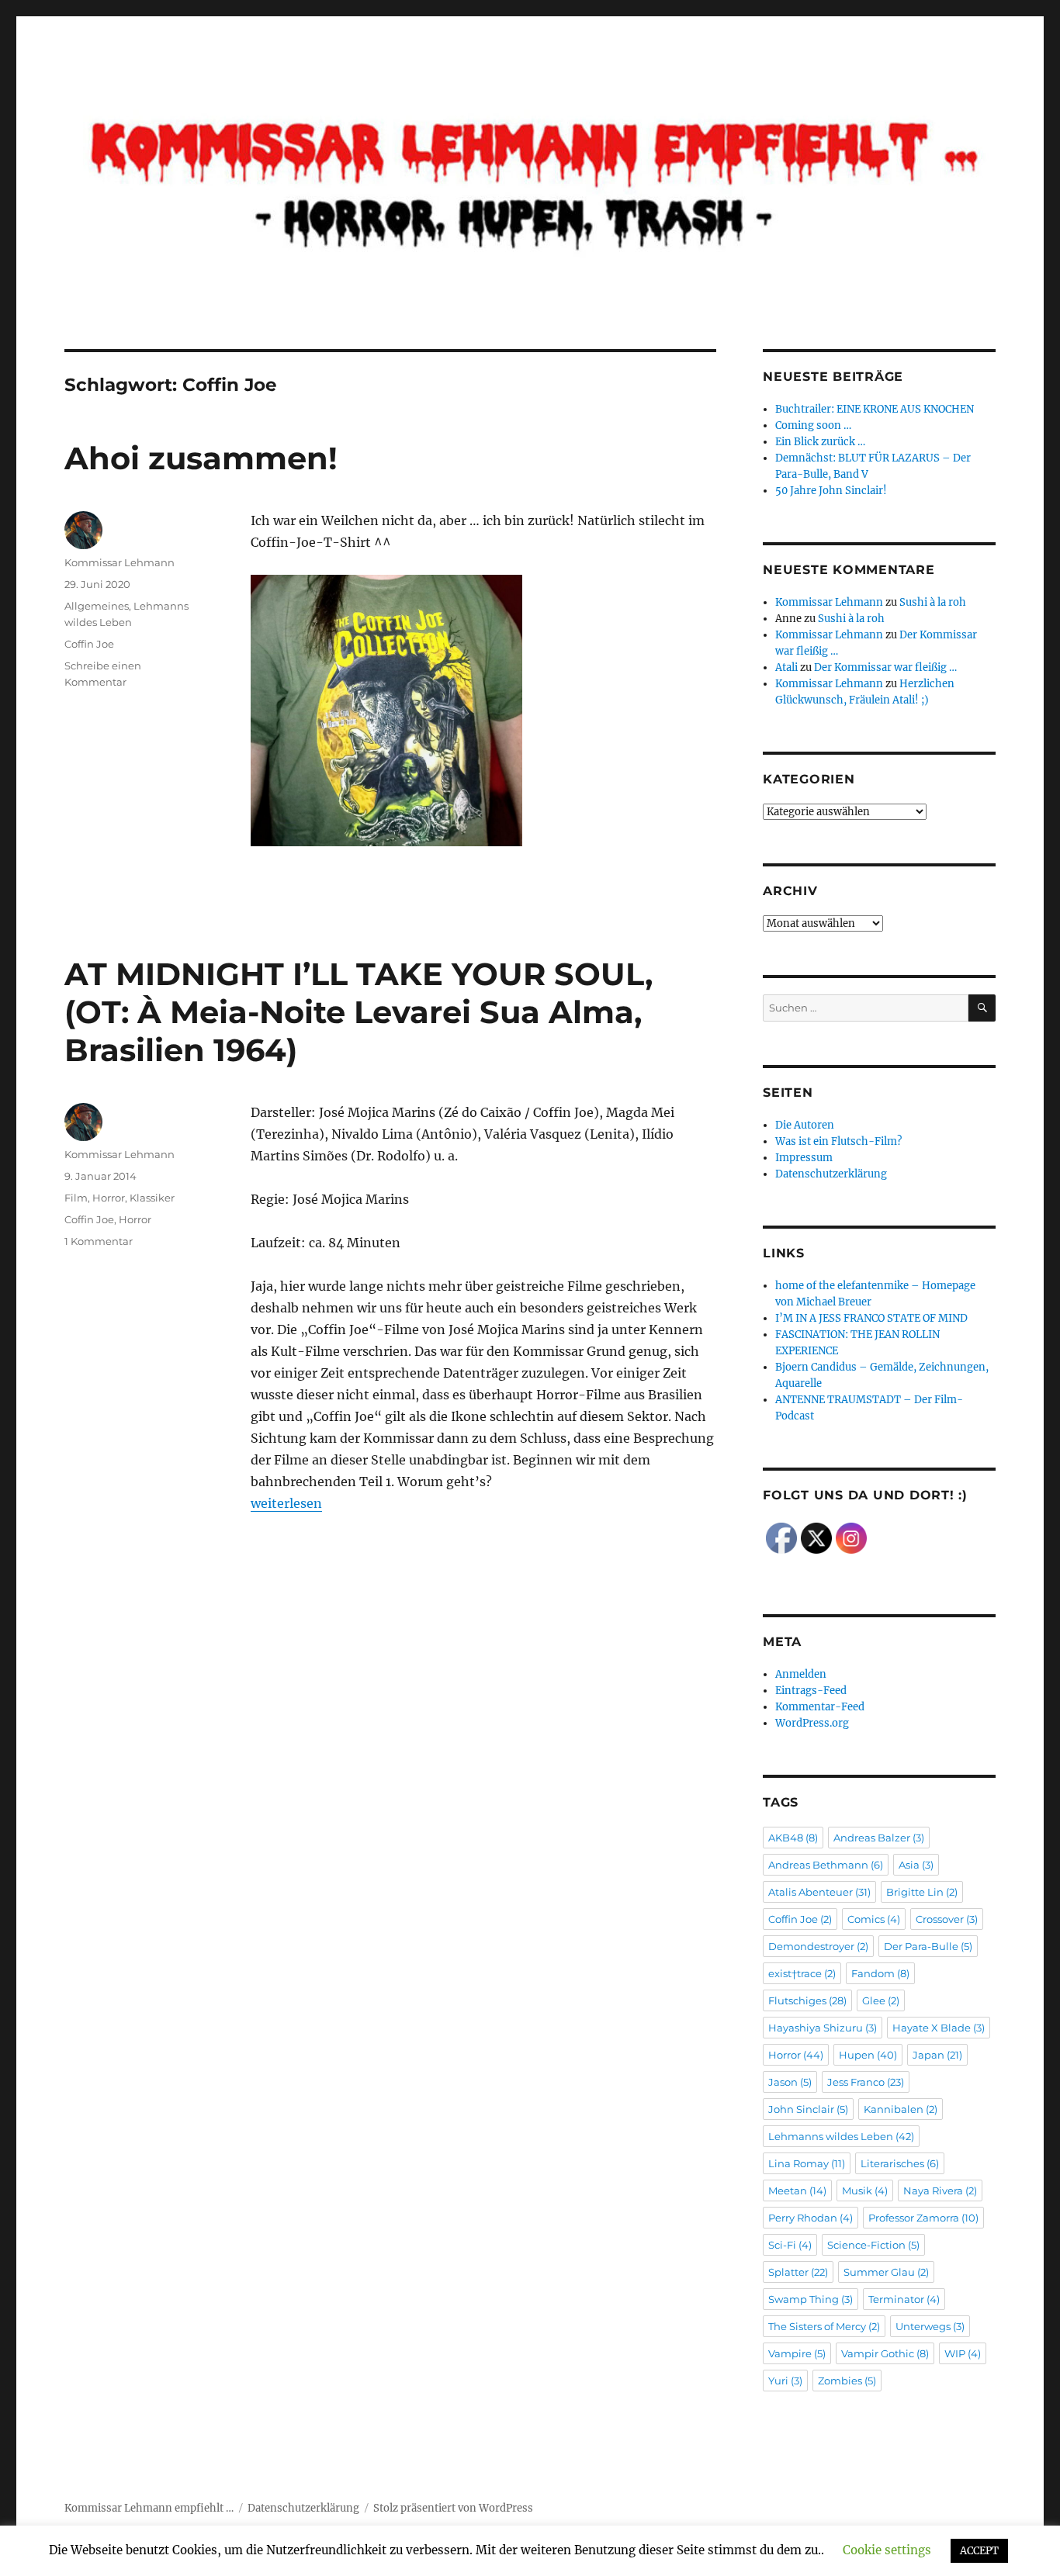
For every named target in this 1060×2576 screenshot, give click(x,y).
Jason (790, 2082)
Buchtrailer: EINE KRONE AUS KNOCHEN (875, 409)
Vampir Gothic (885, 2353)
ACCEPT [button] (979, 2551)
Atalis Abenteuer (819, 1892)
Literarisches (900, 2163)
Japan (937, 2055)
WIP (963, 2353)
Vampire (797, 2353)
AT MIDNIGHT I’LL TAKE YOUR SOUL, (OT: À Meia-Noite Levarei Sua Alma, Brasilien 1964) (359, 1012)
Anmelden (801, 1674)
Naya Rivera (940, 2190)
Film (76, 1198)
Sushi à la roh (933, 602)
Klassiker (152, 1198)
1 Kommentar (99, 1241)
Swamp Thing (811, 2299)
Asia (916, 1865)
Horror (109, 1198)
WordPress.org (812, 1723)
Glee (881, 2000)
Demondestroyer (818, 1946)
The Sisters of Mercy (824, 2326)
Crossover (947, 1919)
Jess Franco (866, 2082)
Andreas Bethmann (826, 1865)
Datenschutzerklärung (831, 1174)
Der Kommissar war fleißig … (885, 667)
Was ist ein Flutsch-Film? (838, 1141)
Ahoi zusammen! (201, 458)
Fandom (880, 1973)
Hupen (868, 2055)
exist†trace (802, 1973)
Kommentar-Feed (820, 1707)
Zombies (847, 2381)
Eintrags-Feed (811, 1691)
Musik (865, 2190)
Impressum (804, 1158)
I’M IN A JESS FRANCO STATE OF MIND (871, 1318)
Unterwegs (930, 2326)
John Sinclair (808, 2109)
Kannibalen (901, 2109)
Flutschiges (807, 2000)
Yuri (785, 2381)
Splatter (798, 2272)
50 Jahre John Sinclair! (831, 491)
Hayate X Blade (939, 2028)
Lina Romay (807, 2163)
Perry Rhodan (811, 2218)
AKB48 (793, 1838)
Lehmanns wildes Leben (841, 2136)
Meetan (797, 2190)
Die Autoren (805, 1125)
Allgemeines (97, 606)
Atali (786, 667)
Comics (874, 1919)
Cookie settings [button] (887, 2550)
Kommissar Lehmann (120, 562)
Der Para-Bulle (928, 1946)
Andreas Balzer (879, 1838)
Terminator (904, 2299)
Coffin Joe (89, 644)
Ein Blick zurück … (820, 442)
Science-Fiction (873, 2245)
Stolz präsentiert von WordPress (453, 2508)
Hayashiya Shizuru (823, 2028)
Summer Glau (886, 2272)
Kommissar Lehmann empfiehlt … (149, 2508)
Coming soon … (813, 425)
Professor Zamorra (923, 2218)
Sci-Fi (790, 2245)
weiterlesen (286, 1503)
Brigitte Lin (922, 1892)
